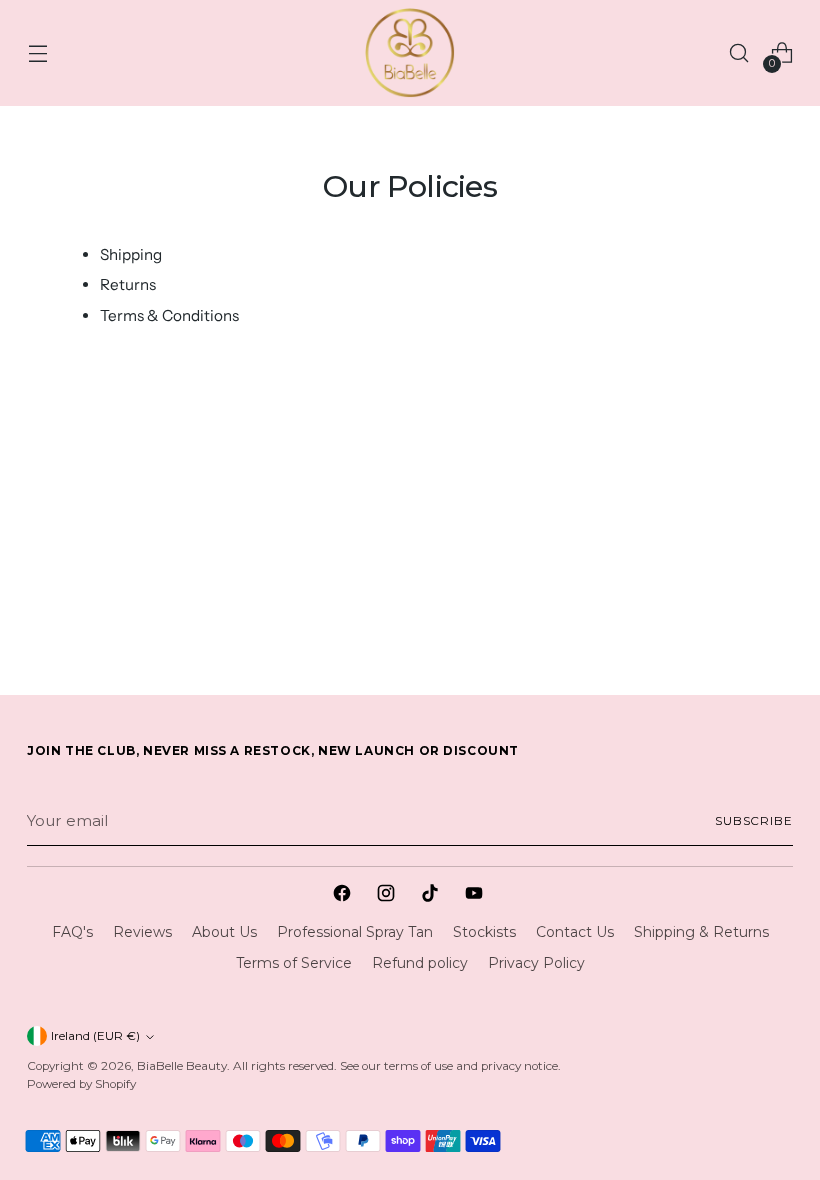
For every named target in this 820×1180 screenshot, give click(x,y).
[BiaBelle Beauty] (410, 53)
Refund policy (420, 963)
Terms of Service (294, 963)
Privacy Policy (536, 963)
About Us (224, 932)
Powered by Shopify (81, 1084)
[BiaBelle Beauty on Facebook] (344, 896)
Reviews (142, 932)
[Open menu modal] (37, 53)
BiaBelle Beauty (182, 1066)
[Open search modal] (739, 53)
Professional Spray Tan (355, 932)
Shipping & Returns (701, 932)
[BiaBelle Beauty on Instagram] (388, 896)
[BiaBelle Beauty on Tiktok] (432, 896)
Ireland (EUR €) (95, 1036)
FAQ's (72, 932)
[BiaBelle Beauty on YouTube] (476, 896)
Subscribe (754, 821)
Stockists (484, 932)
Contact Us (575, 932)
